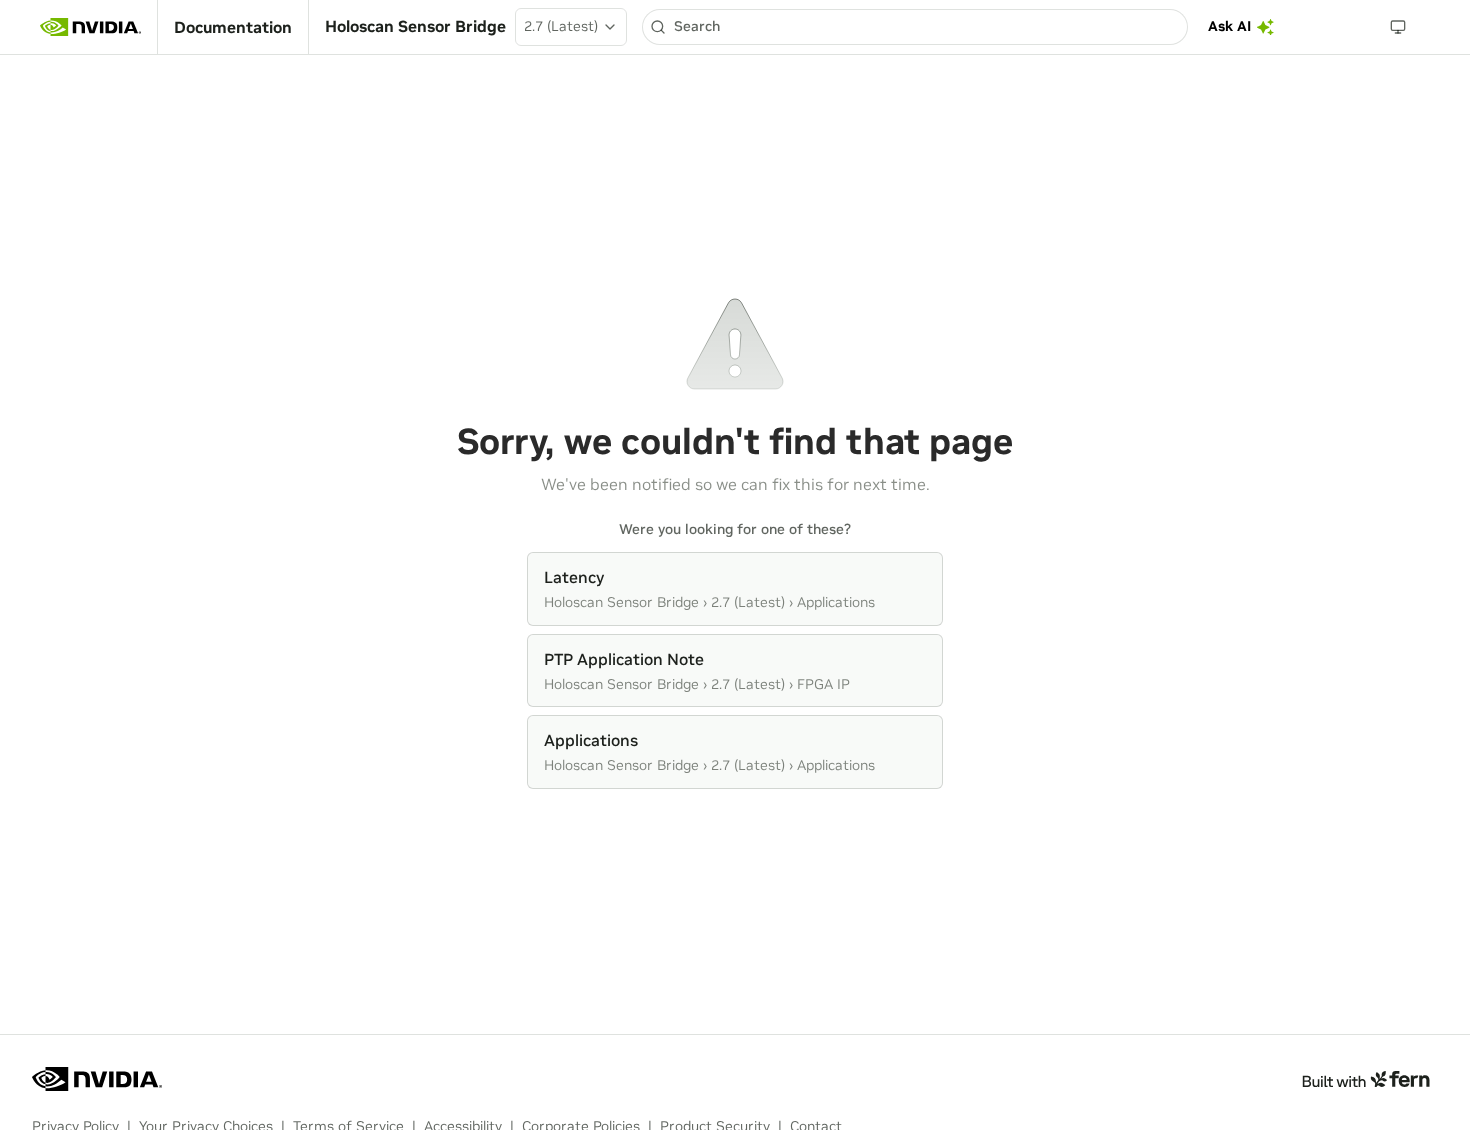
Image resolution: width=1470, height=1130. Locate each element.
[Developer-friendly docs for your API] (1365, 1079)
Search (697, 26)
